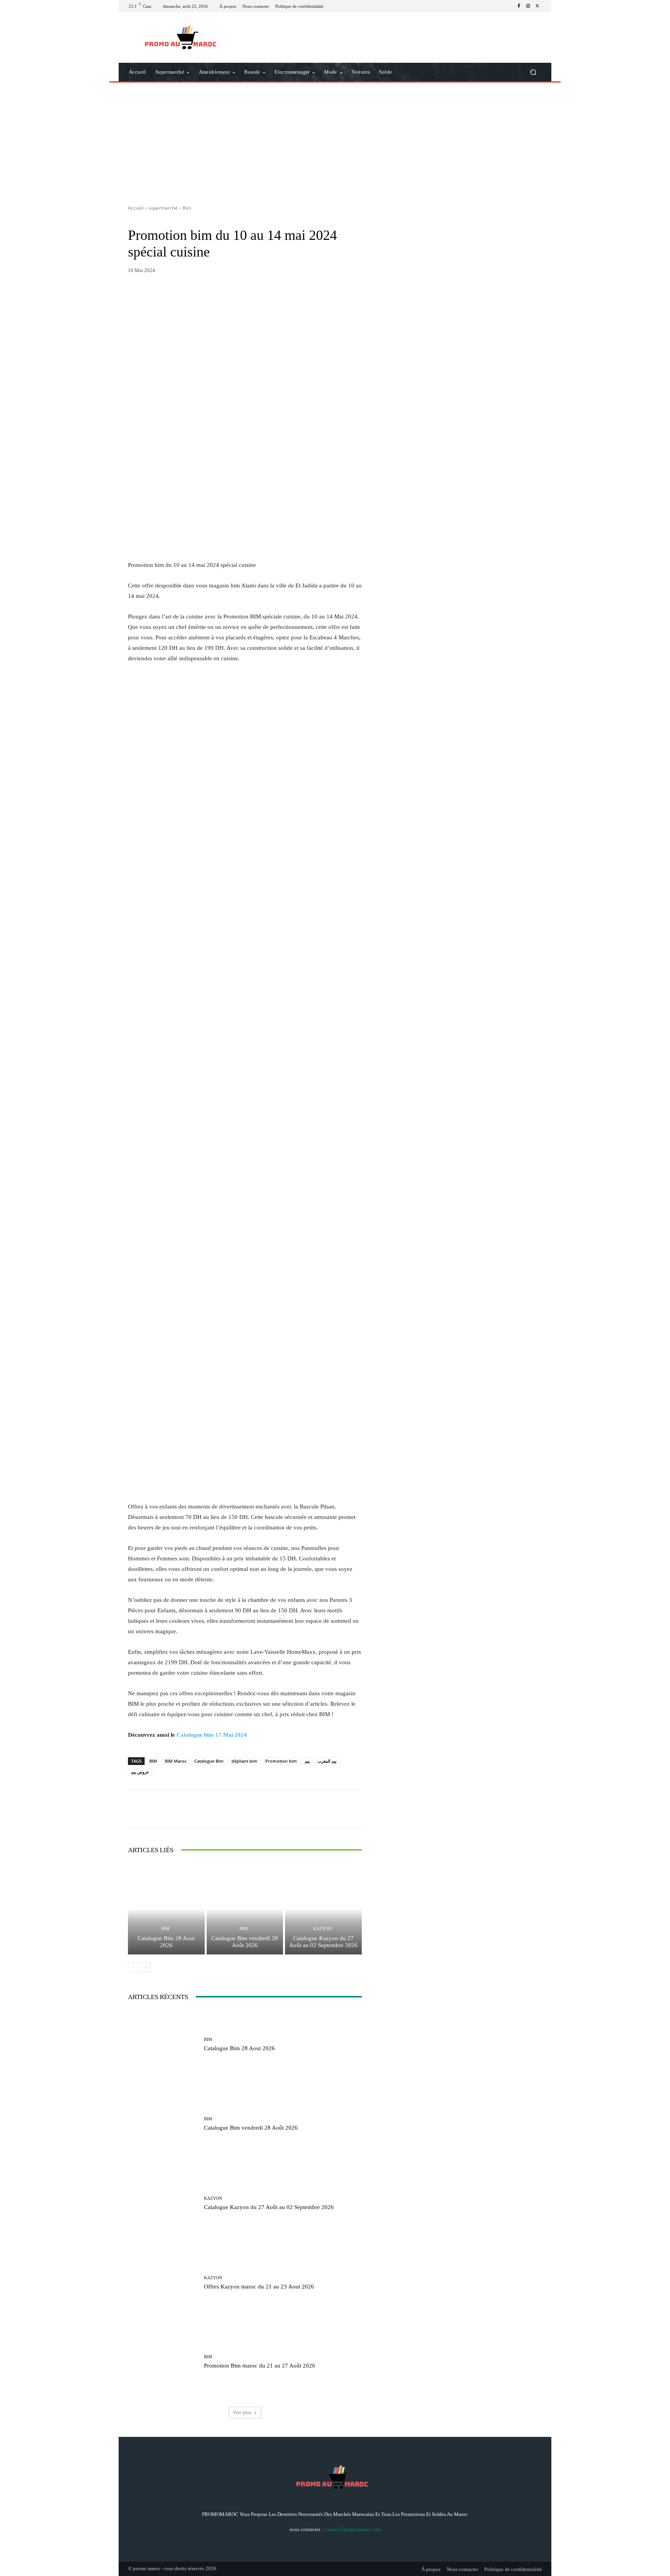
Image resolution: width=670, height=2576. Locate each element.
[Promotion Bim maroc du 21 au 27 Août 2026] (163, 2362)
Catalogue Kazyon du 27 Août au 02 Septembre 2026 (323, 1942)
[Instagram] (528, 6)
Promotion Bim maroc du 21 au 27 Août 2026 (260, 2366)
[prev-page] (133, 1967)
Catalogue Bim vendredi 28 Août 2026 (245, 1942)
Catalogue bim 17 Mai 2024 (212, 1735)
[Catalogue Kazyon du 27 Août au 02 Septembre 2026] (323, 1909)
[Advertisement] (335, 141)
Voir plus (242, 2412)
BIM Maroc (176, 1761)
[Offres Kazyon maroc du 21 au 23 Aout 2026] (163, 2283)
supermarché (163, 208)
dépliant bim (244, 1761)
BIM (153, 1761)
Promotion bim (281, 1761)
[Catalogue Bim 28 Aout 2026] (166, 1909)
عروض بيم (140, 1772)
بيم (307, 1761)
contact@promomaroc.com (352, 2529)
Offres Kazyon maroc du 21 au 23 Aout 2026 (259, 2287)
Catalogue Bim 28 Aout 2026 (166, 1942)
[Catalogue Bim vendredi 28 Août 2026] (245, 1909)
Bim (187, 208)
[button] (533, 72)
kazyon (322, 1929)
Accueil (136, 208)
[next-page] (145, 1967)
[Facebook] (519, 6)
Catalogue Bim (209, 1761)
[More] (321, 1809)
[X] (537, 6)
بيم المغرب (327, 1761)
